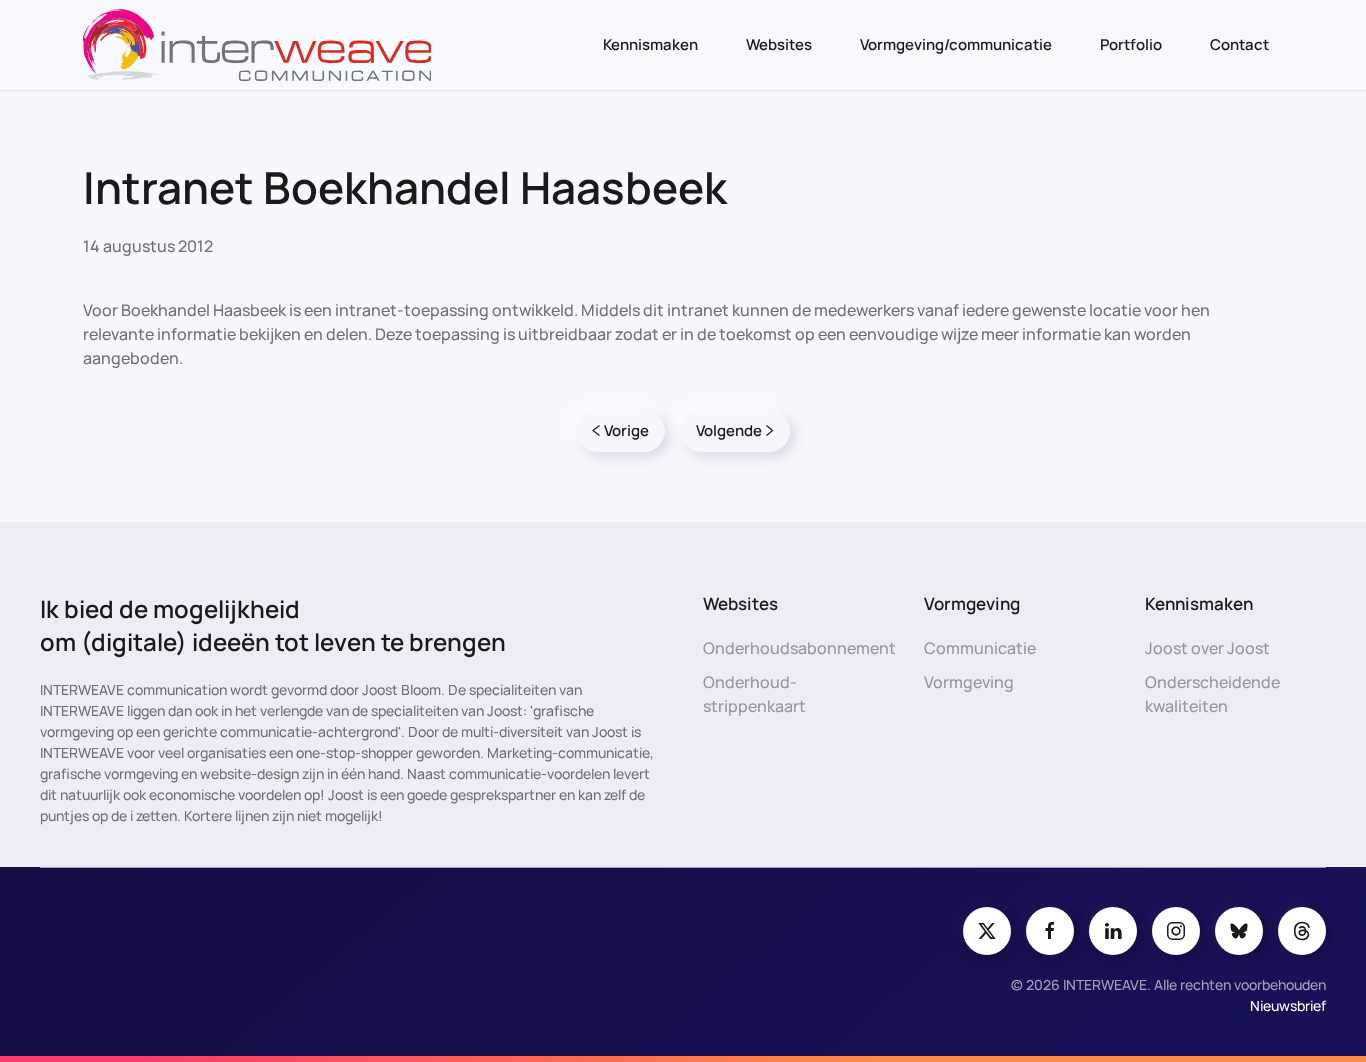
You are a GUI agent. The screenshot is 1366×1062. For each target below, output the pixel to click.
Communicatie (980, 648)
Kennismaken (650, 44)
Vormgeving (969, 682)
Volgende (729, 430)
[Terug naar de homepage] (257, 45)
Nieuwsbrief (1288, 1005)
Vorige (626, 430)
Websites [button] (779, 44)
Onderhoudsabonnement (799, 648)
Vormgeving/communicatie (956, 44)
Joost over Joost (1207, 648)
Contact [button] (1239, 44)
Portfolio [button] (1131, 44)
